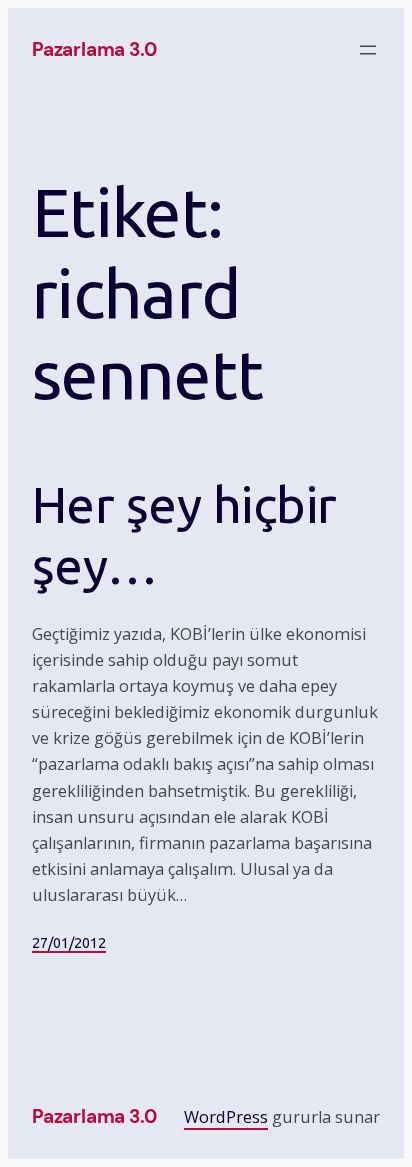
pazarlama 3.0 (94, 49)
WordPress (226, 1117)
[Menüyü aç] (368, 50)
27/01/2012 (69, 943)
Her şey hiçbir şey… (184, 535)
